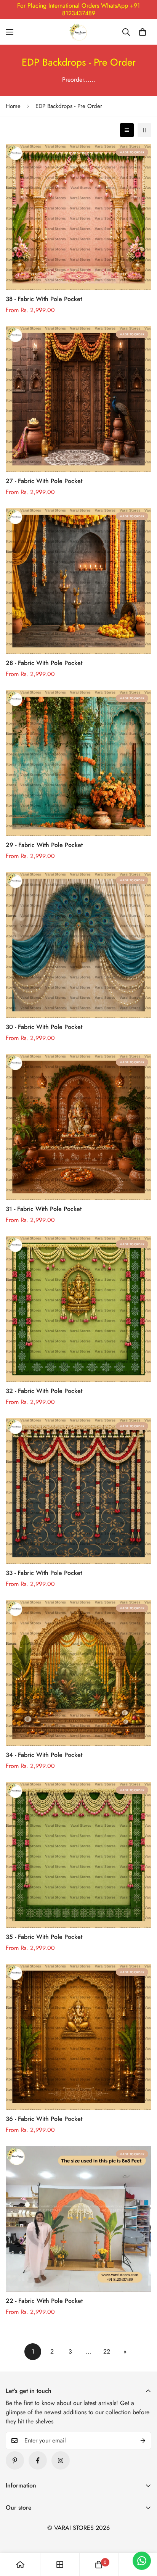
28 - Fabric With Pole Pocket (44, 663)
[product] (20, 2565)
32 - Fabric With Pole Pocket (44, 1391)
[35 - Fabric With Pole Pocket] (78, 1855)
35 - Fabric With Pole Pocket (44, 1937)
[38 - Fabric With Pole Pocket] (78, 217)
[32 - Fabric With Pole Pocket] (78, 1309)
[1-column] (127, 130)
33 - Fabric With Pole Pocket (44, 1573)
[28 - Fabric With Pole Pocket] (78, 581)
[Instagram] (61, 2460)
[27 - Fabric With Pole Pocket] (78, 399)
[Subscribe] (143, 2441)
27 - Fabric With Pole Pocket (44, 481)
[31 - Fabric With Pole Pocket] (78, 1127)
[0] (143, 32)
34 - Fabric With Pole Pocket (44, 1755)
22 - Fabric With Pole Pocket (44, 2301)
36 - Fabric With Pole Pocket (44, 2119)
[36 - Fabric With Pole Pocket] (78, 2037)
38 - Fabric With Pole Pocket (44, 299)
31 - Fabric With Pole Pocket (44, 1209)
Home (13, 106)
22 (107, 2351)
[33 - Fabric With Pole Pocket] (78, 1491)
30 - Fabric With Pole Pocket (44, 1027)
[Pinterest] (15, 2460)
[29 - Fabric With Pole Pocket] (78, 763)
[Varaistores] (78, 32)
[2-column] (144, 130)
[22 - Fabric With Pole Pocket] (78, 2219)
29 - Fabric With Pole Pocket (44, 845)
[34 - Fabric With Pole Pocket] (78, 1673)
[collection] (60, 2565)
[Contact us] (142, 2561)
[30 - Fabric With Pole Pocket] (78, 945)
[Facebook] (38, 2460)
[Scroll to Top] (143, 2536)
